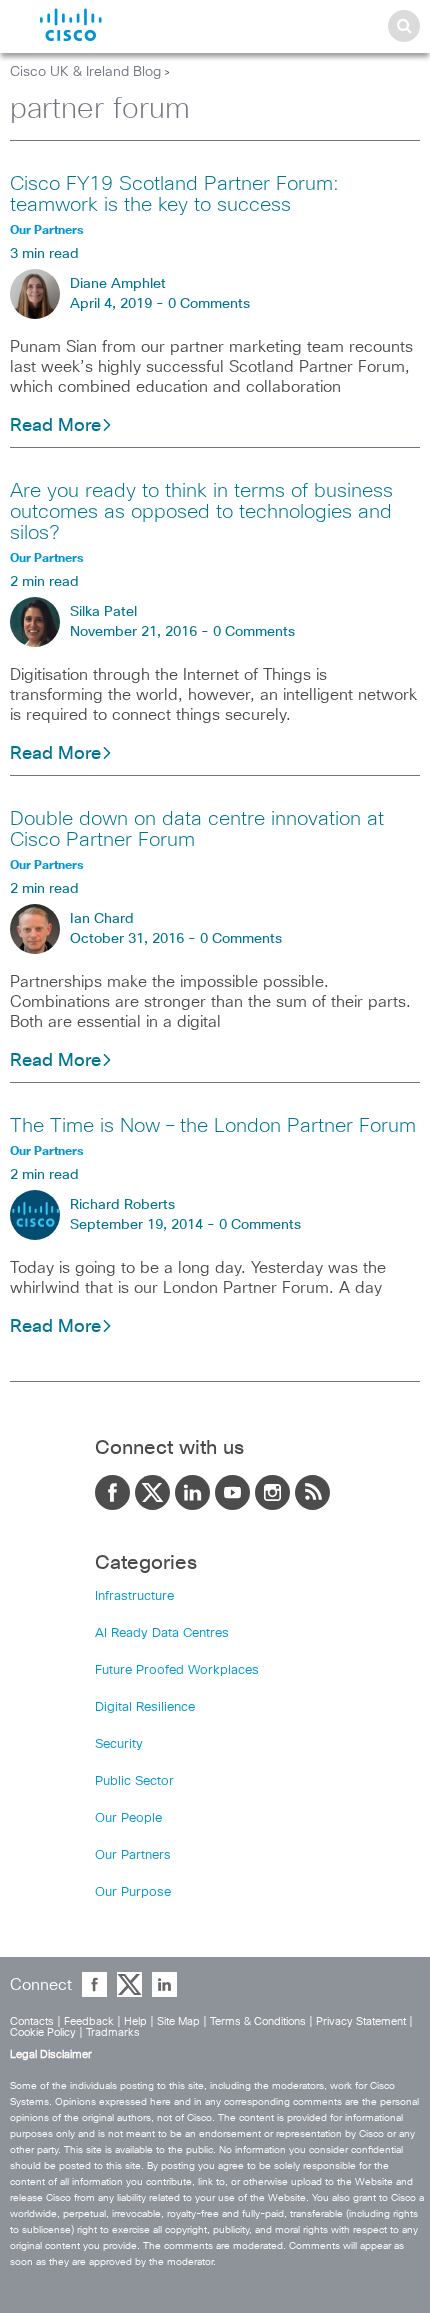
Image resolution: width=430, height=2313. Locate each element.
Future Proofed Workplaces (177, 1670)
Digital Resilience (145, 1707)
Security (119, 1744)
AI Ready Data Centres (162, 1633)
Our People (128, 1818)
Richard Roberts (122, 1205)
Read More (55, 426)
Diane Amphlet (118, 284)
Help (135, 2021)
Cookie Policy (43, 2032)
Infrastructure (134, 1596)
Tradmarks (113, 2032)
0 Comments (209, 304)
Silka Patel (103, 612)
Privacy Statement (361, 2021)
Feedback (89, 2021)
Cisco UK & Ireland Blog (85, 72)
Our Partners (133, 1855)
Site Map (178, 2021)
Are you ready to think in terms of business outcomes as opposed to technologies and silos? (201, 512)
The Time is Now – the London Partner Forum (213, 1126)
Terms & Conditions (258, 2021)
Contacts (32, 2021)
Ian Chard (102, 919)
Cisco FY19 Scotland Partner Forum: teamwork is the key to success (174, 194)
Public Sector (134, 1781)
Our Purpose (133, 1892)
